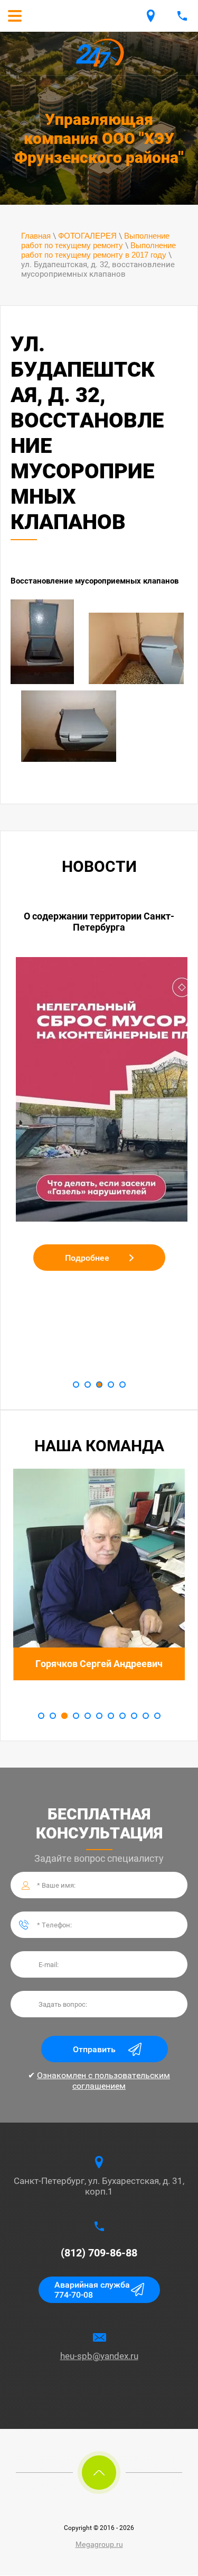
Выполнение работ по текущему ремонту (95, 240)
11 (157, 1716)
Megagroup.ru (99, 2544)
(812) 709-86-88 (99, 2253)
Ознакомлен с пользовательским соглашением (103, 2080)
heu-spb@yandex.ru (99, 2356)
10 (146, 1716)
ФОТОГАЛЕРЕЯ (87, 236)
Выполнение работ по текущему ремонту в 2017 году (98, 250)
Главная (36, 236)
